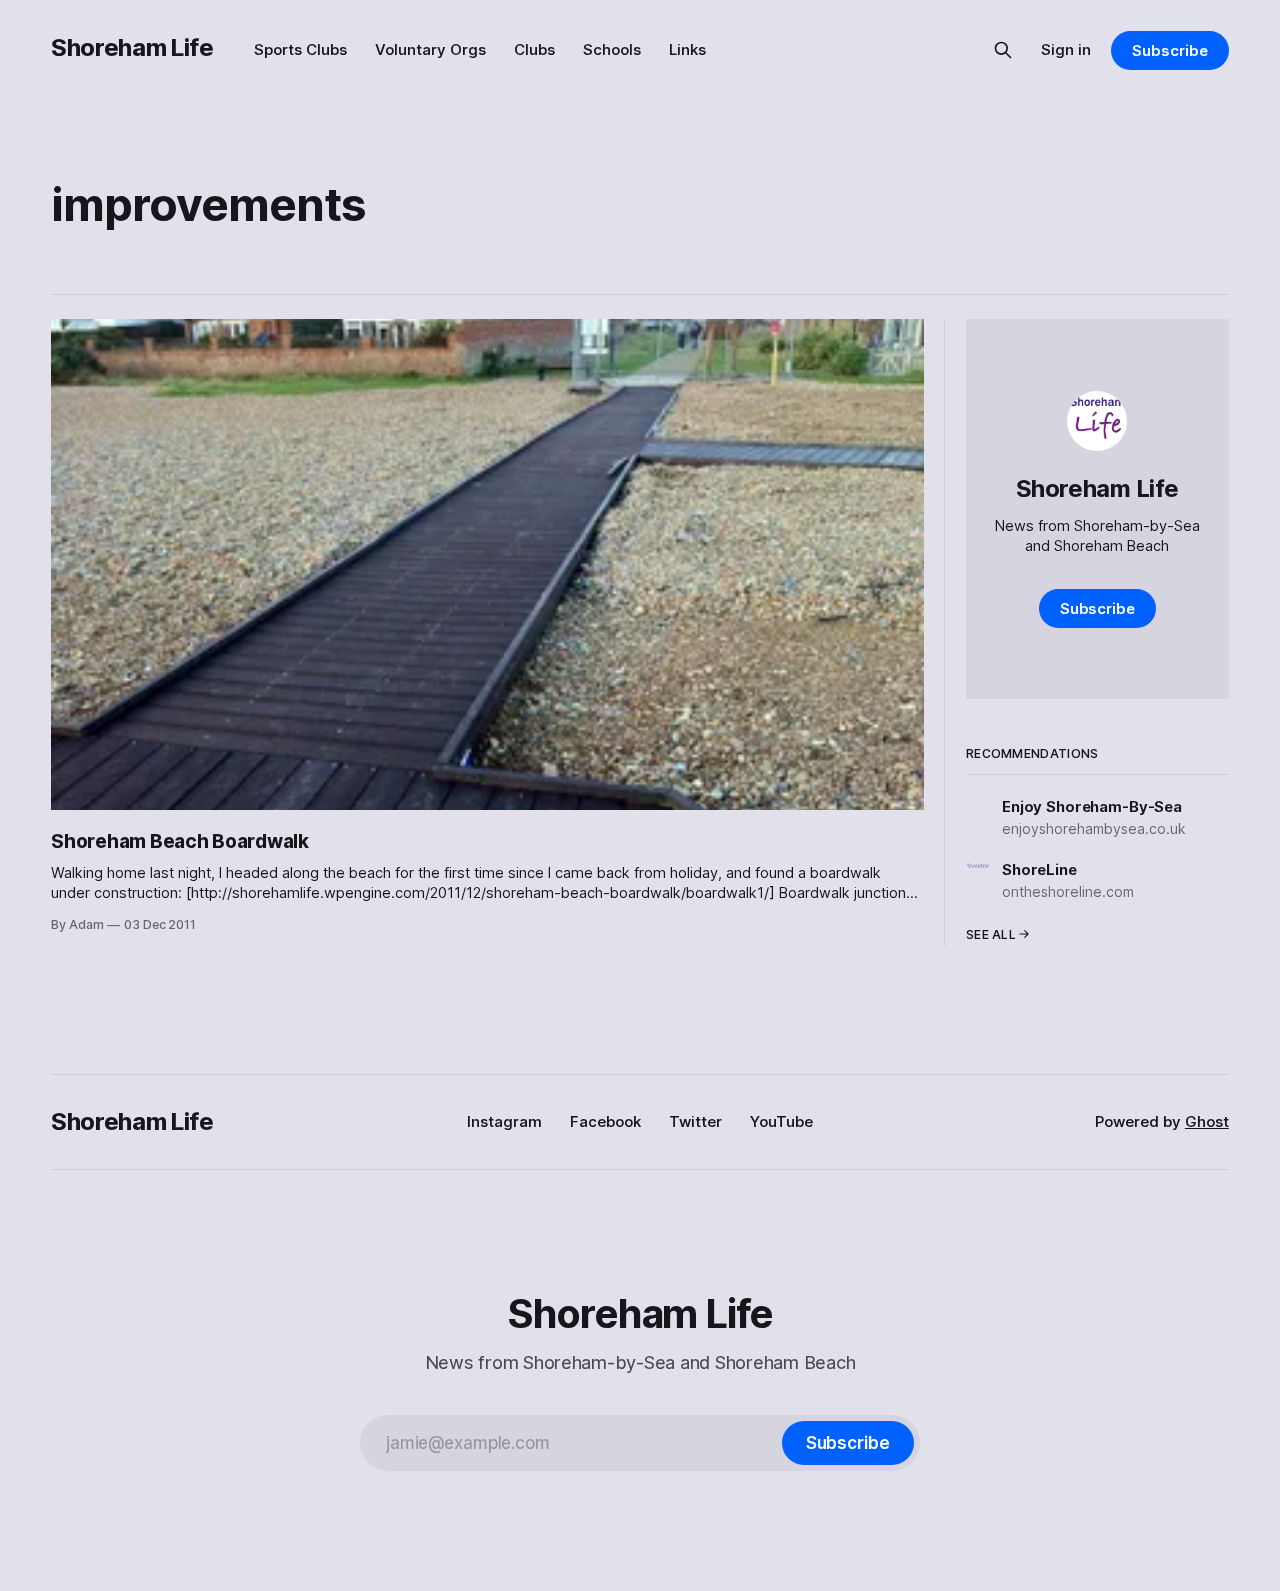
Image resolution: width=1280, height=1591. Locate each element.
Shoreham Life (132, 47)
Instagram (504, 1121)
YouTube (781, 1121)
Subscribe (1169, 50)
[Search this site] (1003, 50)
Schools (612, 49)
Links (687, 49)
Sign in (1066, 49)
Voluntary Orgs (430, 49)
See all (991, 934)
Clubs (534, 49)
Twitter (695, 1121)
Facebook (605, 1121)
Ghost (1207, 1121)
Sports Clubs (300, 49)
